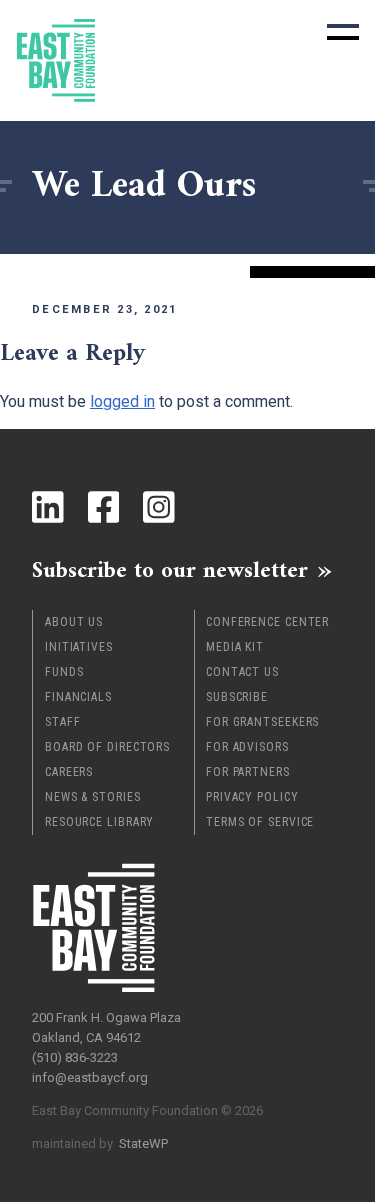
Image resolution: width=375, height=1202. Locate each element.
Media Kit (235, 647)
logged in (122, 401)
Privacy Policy (252, 797)
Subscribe (237, 697)
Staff (63, 722)
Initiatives (79, 647)
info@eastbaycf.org (90, 1077)
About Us (74, 622)
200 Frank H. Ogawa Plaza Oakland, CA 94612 (106, 1027)
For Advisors (247, 747)
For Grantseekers (262, 722)
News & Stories (93, 797)
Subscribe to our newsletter (170, 570)
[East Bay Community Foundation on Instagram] (159, 507)
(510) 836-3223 (75, 1057)
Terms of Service (260, 822)
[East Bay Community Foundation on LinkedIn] (48, 507)
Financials (78, 697)
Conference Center (267, 622)
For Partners (248, 772)
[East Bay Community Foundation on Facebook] (104, 507)
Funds (64, 672)
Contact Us (242, 672)
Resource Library (99, 822)
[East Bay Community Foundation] (56, 60)
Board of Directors (107, 747)
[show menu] (343, 32)
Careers (69, 772)
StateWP (143, 1143)
